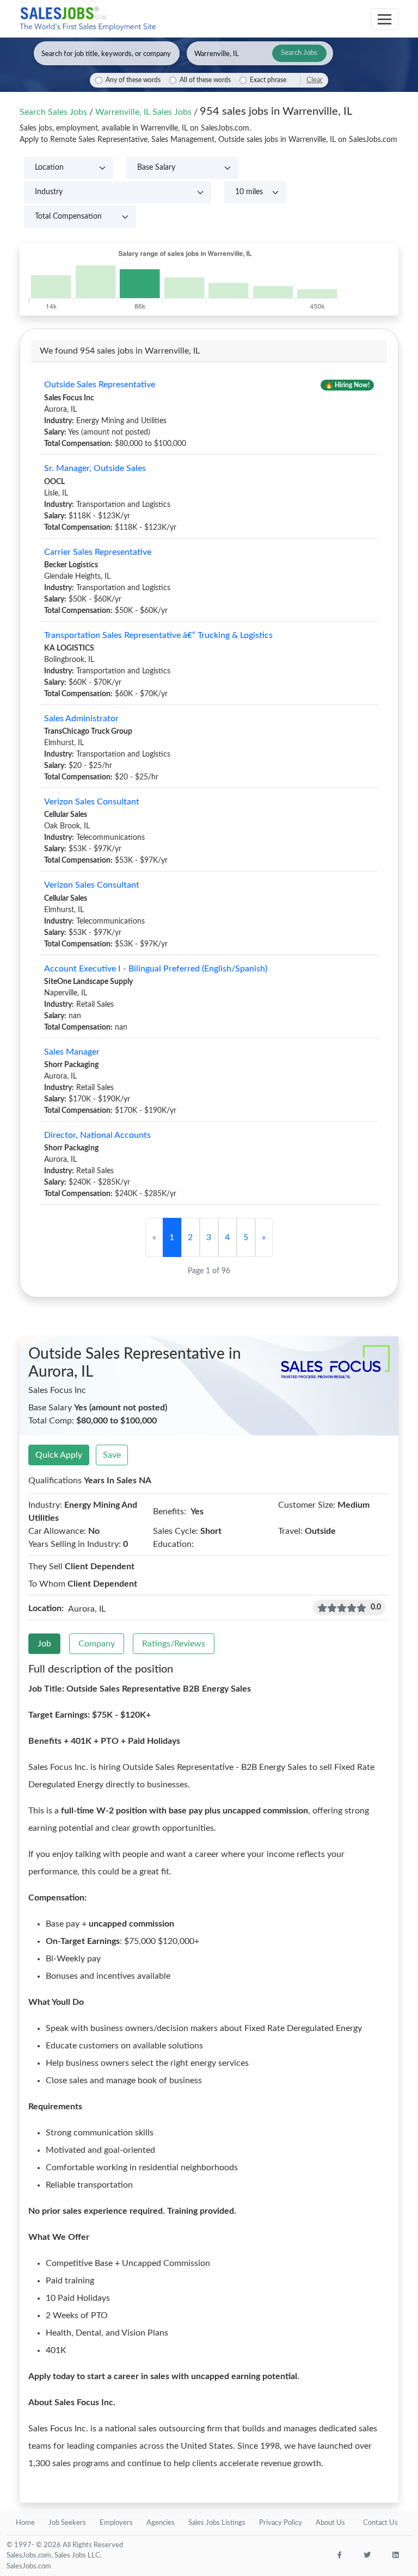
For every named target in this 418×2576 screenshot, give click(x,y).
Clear (315, 80)
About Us (330, 2523)
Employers (116, 2523)
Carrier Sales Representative (98, 552)
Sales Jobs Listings (217, 2523)
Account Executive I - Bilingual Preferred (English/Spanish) (156, 969)
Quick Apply (59, 1455)
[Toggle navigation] (385, 19)
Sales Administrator (81, 719)
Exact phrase (268, 80)
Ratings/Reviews (174, 1644)
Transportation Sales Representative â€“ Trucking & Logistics (158, 635)
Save (112, 1455)
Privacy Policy (281, 2523)
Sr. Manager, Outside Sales (95, 468)
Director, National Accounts (97, 1135)
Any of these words (133, 80)
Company (97, 1644)
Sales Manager (72, 1052)
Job (44, 1644)
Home (25, 2523)
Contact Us (380, 2523)
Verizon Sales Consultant (92, 802)
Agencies (161, 2523)
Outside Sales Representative (100, 385)
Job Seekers (67, 2523)
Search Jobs (299, 53)
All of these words (205, 80)
